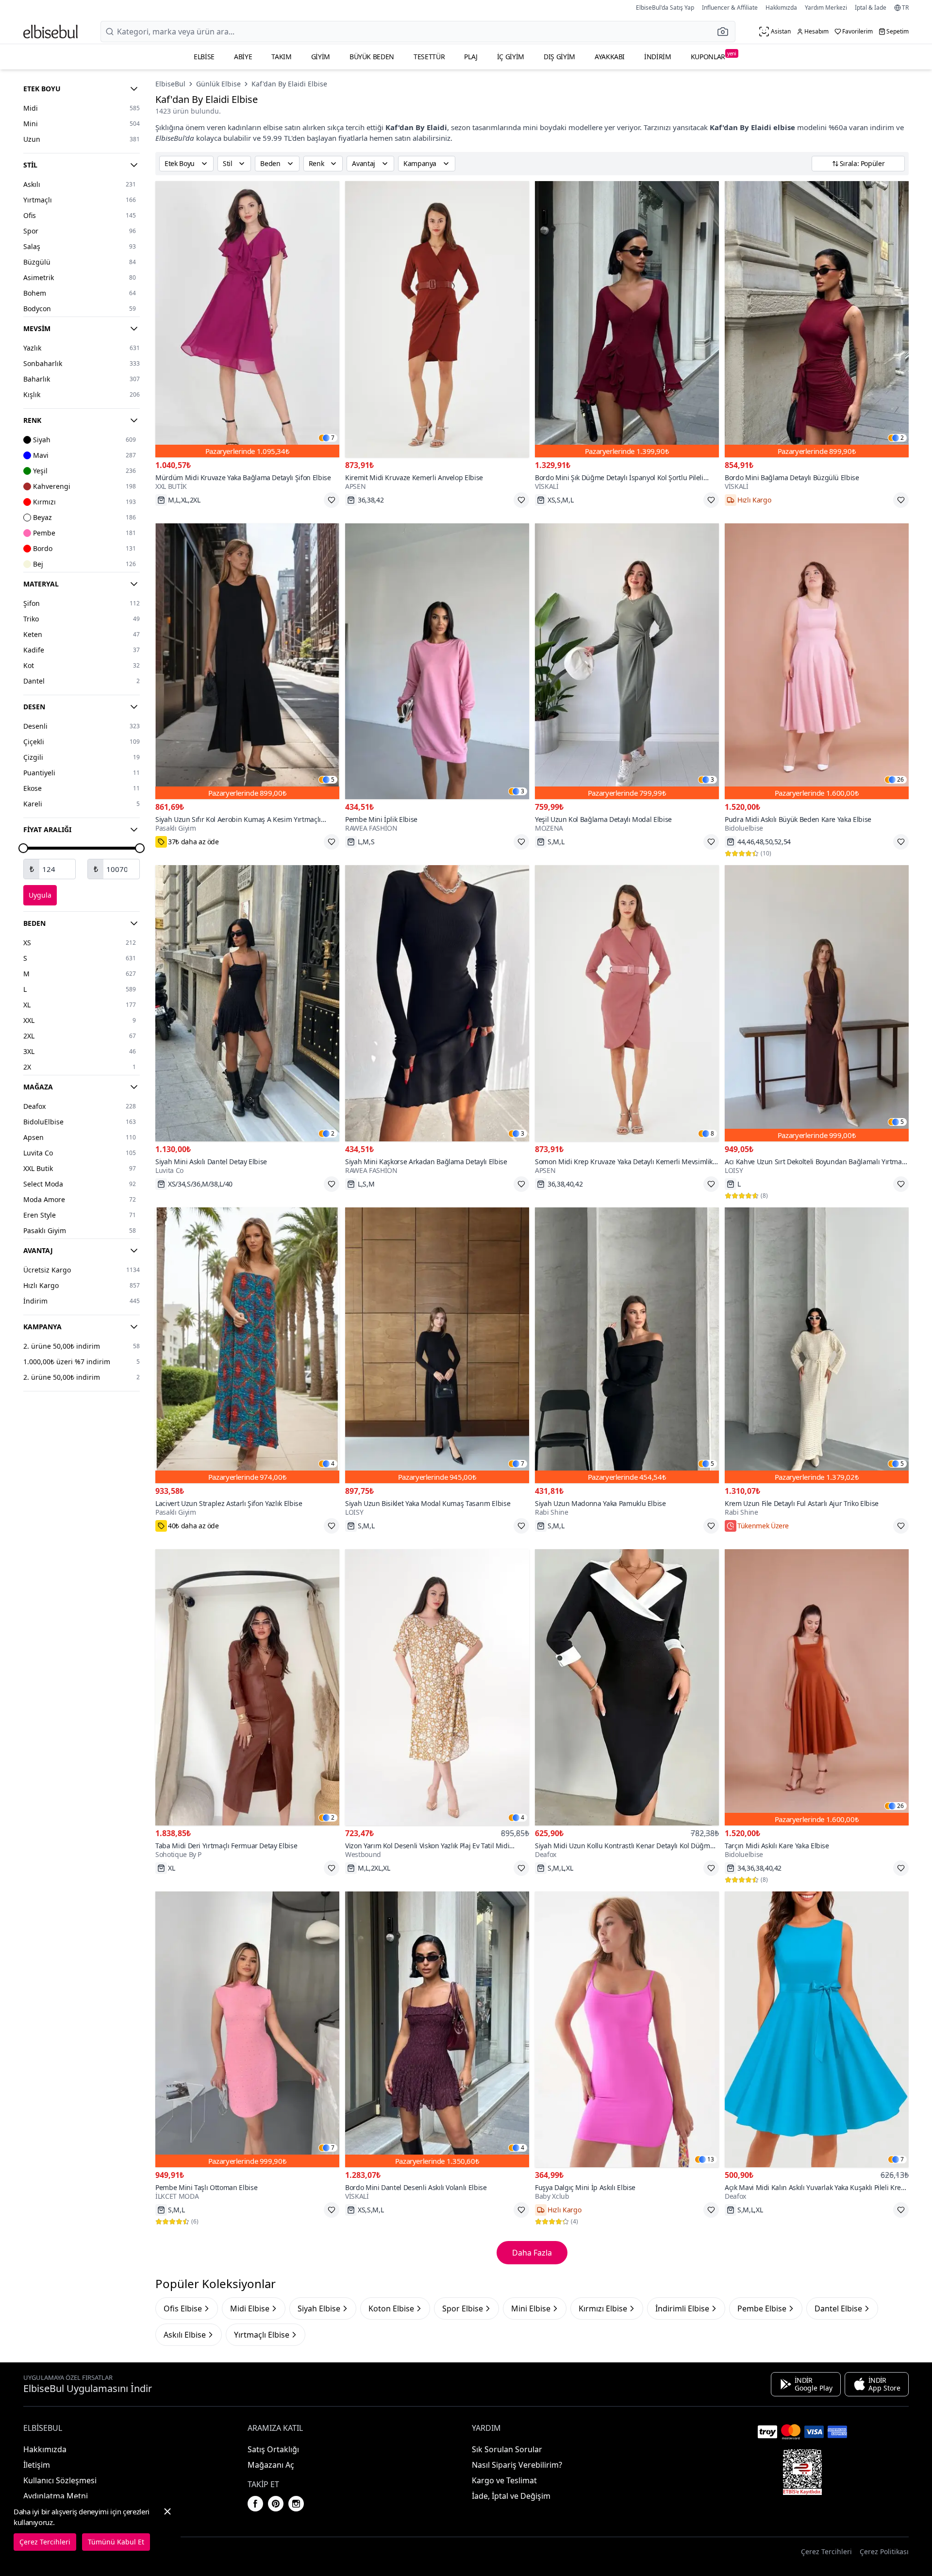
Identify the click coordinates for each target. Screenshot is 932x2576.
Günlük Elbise (218, 84)
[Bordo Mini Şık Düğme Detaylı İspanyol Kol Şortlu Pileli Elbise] (627, 319)
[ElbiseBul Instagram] (296, 2504)
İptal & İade (871, 8)
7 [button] (333, 438)
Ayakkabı (610, 57)
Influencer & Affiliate (730, 8)
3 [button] (523, 791)
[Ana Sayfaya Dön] (50, 32)
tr (905, 8)
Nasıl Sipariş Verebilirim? (517, 2465)
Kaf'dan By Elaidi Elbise (289, 84)
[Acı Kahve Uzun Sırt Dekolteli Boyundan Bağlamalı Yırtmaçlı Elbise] (817, 1003)
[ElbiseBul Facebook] (255, 2504)
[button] (726, 32)
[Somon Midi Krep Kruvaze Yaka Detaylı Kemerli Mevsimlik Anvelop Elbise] (627, 1003)
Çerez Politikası (884, 2551)
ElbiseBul (170, 84)
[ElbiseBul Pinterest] (276, 2504)
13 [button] (711, 2159)
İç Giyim (511, 57)
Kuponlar (714, 56)
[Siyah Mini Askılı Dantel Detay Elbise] (247, 1003)
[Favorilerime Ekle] (332, 500)
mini (530, 127)
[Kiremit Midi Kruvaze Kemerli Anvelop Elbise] (437, 319)
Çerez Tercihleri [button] (826, 2551)
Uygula (40, 895)
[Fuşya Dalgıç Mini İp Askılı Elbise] (627, 2030)
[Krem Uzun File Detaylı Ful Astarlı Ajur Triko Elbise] (817, 1346)
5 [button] (333, 780)
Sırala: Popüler (862, 163)
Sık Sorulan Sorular (507, 2449)
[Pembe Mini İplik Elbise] (437, 661)
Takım (281, 57)
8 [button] (712, 1134)
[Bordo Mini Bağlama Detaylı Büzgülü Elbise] (817, 319)
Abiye (243, 57)
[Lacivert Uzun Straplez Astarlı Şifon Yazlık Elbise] (247, 1346)
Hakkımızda (781, 8)
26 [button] (900, 780)
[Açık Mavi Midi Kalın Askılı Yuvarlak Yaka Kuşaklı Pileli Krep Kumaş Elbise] (817, 2030)
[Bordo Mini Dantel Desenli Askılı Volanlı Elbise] (437, 2030)
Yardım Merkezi (826, 8)
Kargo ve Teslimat (504, 2480)
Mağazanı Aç (271, 2465)
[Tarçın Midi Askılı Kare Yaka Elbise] (817, 1687)
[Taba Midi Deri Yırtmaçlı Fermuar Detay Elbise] (247, 1687)
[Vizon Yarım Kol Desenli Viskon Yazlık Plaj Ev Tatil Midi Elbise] (437, 1687)
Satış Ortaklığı (273, 2449)
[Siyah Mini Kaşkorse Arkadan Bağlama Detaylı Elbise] (437, 1003)
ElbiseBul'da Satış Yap (665, 8)
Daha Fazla (532, 2253)
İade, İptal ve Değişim (511, 2496)
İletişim (37, 2465)
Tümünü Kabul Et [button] (116, 2542)
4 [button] (333, 1464)
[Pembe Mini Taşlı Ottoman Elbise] (247, 2030)
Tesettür (429, 57)
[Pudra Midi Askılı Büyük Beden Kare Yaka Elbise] (817, 661)
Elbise (204, 57)
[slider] (23, 848)
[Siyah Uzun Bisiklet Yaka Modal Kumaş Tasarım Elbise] (437, 1346)
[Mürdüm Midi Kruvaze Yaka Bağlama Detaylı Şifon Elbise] (247, 319)
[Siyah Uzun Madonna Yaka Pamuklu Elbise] (627, 1346)
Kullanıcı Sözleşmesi (60, 2480)
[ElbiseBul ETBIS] (802, 2472)
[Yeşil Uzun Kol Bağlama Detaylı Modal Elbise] (627, 661)
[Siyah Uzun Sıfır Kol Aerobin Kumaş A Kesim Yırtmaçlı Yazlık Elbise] (247, 661)
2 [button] (902, 438)
